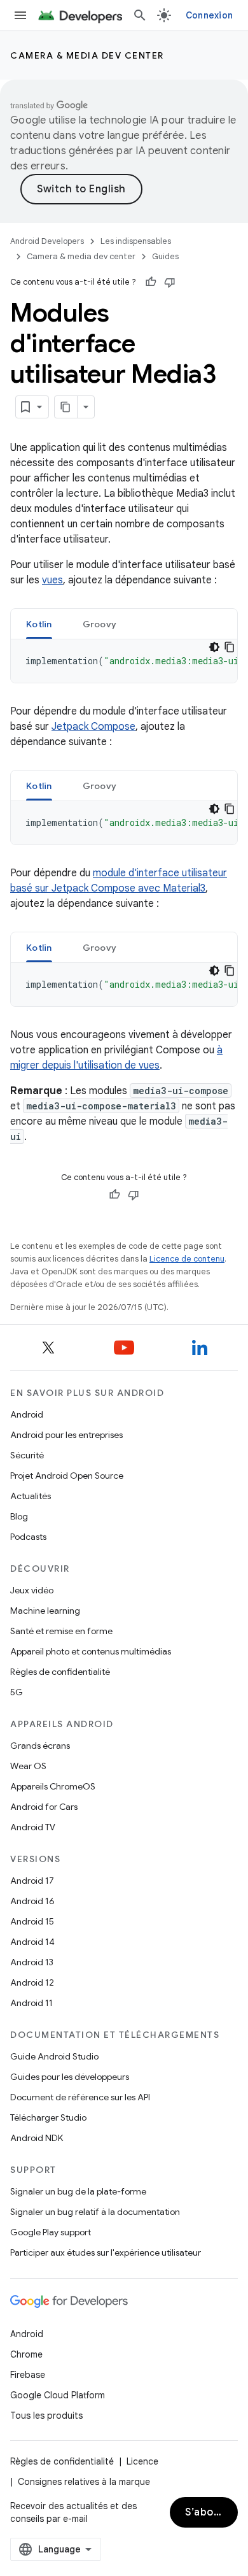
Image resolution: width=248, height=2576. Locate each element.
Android (27, 1414)
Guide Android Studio (54, 2056)
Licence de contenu (187, 1259)
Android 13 (32, 1962)
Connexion (209, 15)
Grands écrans (40, 1746)
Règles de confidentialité (60, 1672)
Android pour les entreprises (66, 1435)
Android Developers (47, 241)
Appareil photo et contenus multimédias (91, 1651)
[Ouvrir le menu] (20, 15)
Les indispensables (136, 241)
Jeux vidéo (32, 1590)
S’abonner (211, 2512)
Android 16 (32, 1901)
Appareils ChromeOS (53, 1786)
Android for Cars (44, 1807)
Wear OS (28, 1766)
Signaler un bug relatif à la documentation (95, 2212)
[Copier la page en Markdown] (66, 407)
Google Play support (51, 2232)
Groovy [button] (100, 624)
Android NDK (37, 2138)
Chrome (26, 2354)
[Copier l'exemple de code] (230, 647)
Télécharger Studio (48, 2117)
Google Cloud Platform (58, 2395)
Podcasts (28, 1537)
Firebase (28, 2375)
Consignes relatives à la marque (84, 2482)
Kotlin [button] (39, 624)
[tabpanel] (124, 661)
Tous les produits (46, 2416)
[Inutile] (170, 282)
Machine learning (45, 1611)
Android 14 (32, 1942)
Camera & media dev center (87, 55)
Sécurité (27, 1455)
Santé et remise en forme (61, 1631)
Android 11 (31, 2003)
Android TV (33, 1827)
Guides (165, 256)
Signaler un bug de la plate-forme (78, 2191)
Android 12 (32, 1982)
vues (52, 580)
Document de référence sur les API (80, 2097)
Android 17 (32, 1881)
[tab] (39, 624)
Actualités (31, 1496)
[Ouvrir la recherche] (140, 15)
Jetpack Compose (93, 727)
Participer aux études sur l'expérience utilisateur (106, 2252)
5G (17, 1692)
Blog (19, 1516)
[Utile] (151, 282)
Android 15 (32, 1921)
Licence (142, 2461)
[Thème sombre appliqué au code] (214, 647)
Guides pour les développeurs (70, 2077)
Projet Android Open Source (67, 1476)
